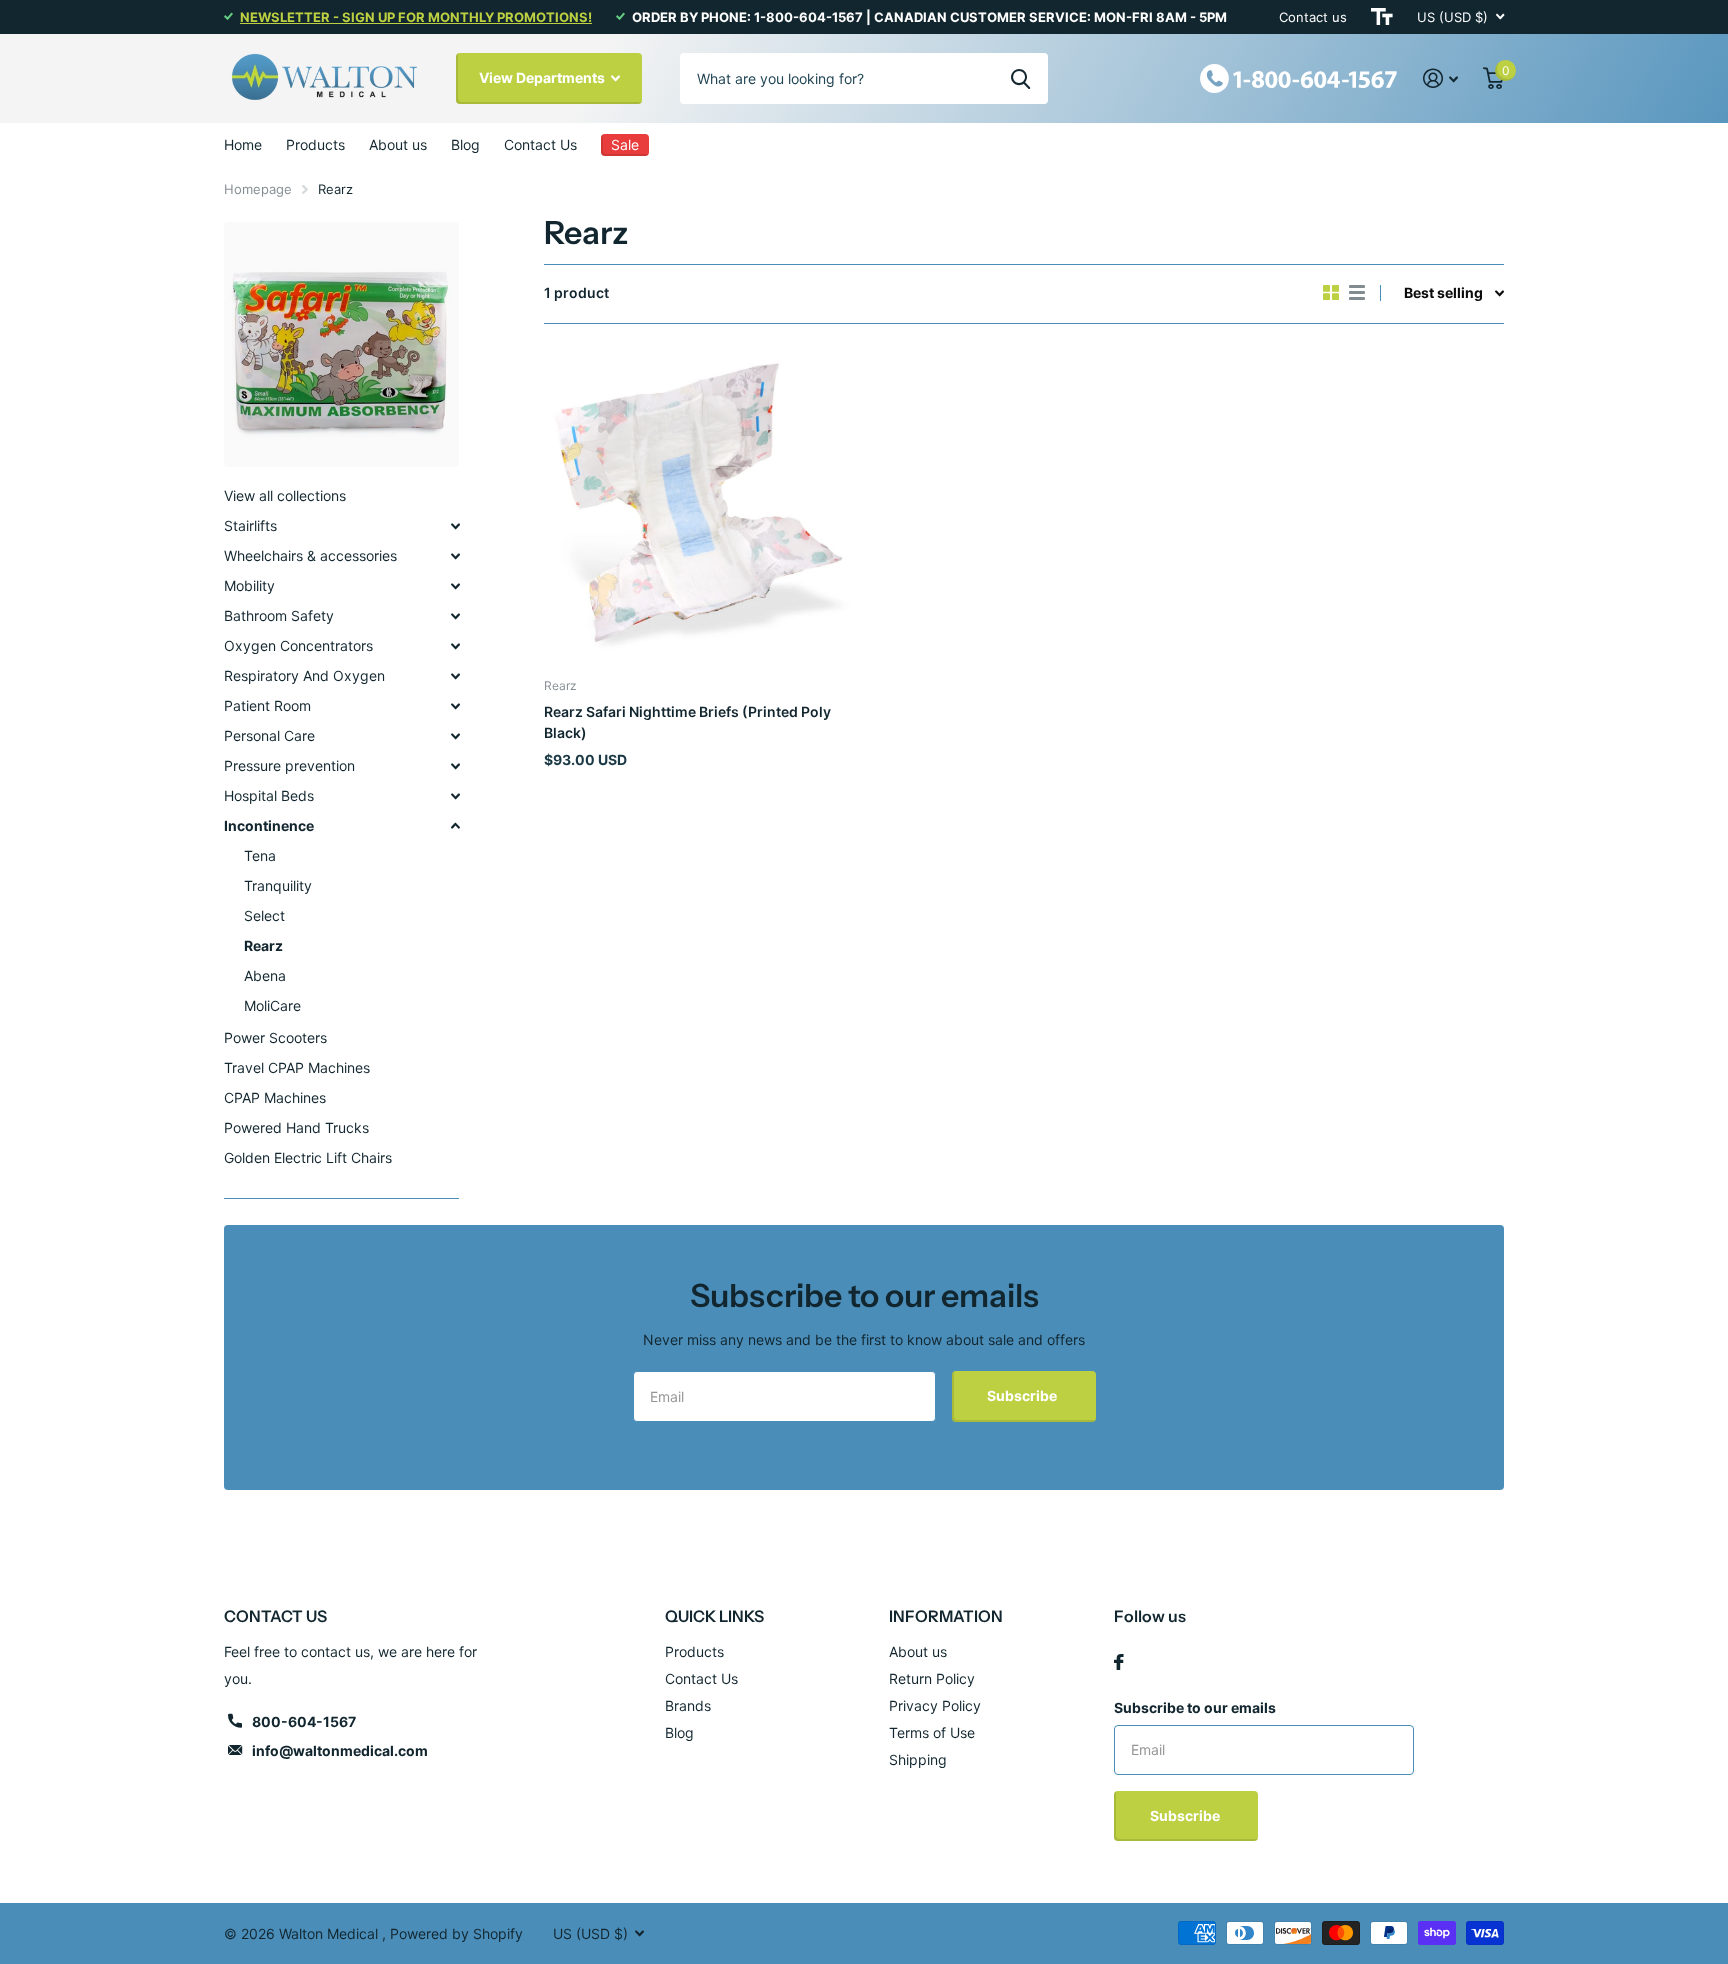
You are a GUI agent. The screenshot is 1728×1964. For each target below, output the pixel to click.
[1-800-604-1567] (1299, 76)
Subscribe (1023, 1395)
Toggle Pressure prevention (455, 766)
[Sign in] (1441, 78)
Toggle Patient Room (455, 706)
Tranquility (278, 885)
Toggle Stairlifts (455, 526)
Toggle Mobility (455, 586)
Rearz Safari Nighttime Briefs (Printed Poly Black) (687, 722)
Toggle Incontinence (455, 826)
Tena (260, 855)
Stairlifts (250, 525)
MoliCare (272, 1005)
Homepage (258, 189)
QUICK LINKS (714, 1616)
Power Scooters (275, 1037)
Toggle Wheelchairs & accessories (455, 556)
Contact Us (540, 144)
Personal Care (269, 735)
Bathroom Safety (279, 615)
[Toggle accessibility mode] (1382, 17)
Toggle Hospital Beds (455, 796)
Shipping (918, 1759)
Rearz (263, 945)
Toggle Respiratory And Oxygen (455, 676)
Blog (465, 144)
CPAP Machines (275, 1097)
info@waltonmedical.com (340, 1750)
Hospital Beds (269, 795)
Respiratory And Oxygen (304, 675)
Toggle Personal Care (455, 736)
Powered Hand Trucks (296, 1127)
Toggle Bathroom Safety (455, 616)
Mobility (249, 585)
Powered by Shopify (456, 1933)
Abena (265, 975)
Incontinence (269, 825)
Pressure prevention (289, 765)
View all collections (285, 495)
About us (398, 144)
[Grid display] (1331, 293)
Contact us (1313, 17)
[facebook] (1119, 1662)
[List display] (1357, 293)
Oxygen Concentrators (298, 645)
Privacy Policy (935, 1705)
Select (264, 915)
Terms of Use (932, 1732)
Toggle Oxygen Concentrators (455, 646)
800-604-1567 (304, 1721)
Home (243, 144)
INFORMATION (946, 1616)
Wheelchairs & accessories (310, 555)
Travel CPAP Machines (297, 1067)
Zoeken (1020, 78)
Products (315, 144)
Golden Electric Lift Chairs (308, 1157)
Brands (688, 1705)
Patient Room (267, 705)
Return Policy (932, 1678)
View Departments (543, 77)
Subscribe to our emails (1195, 1707)
